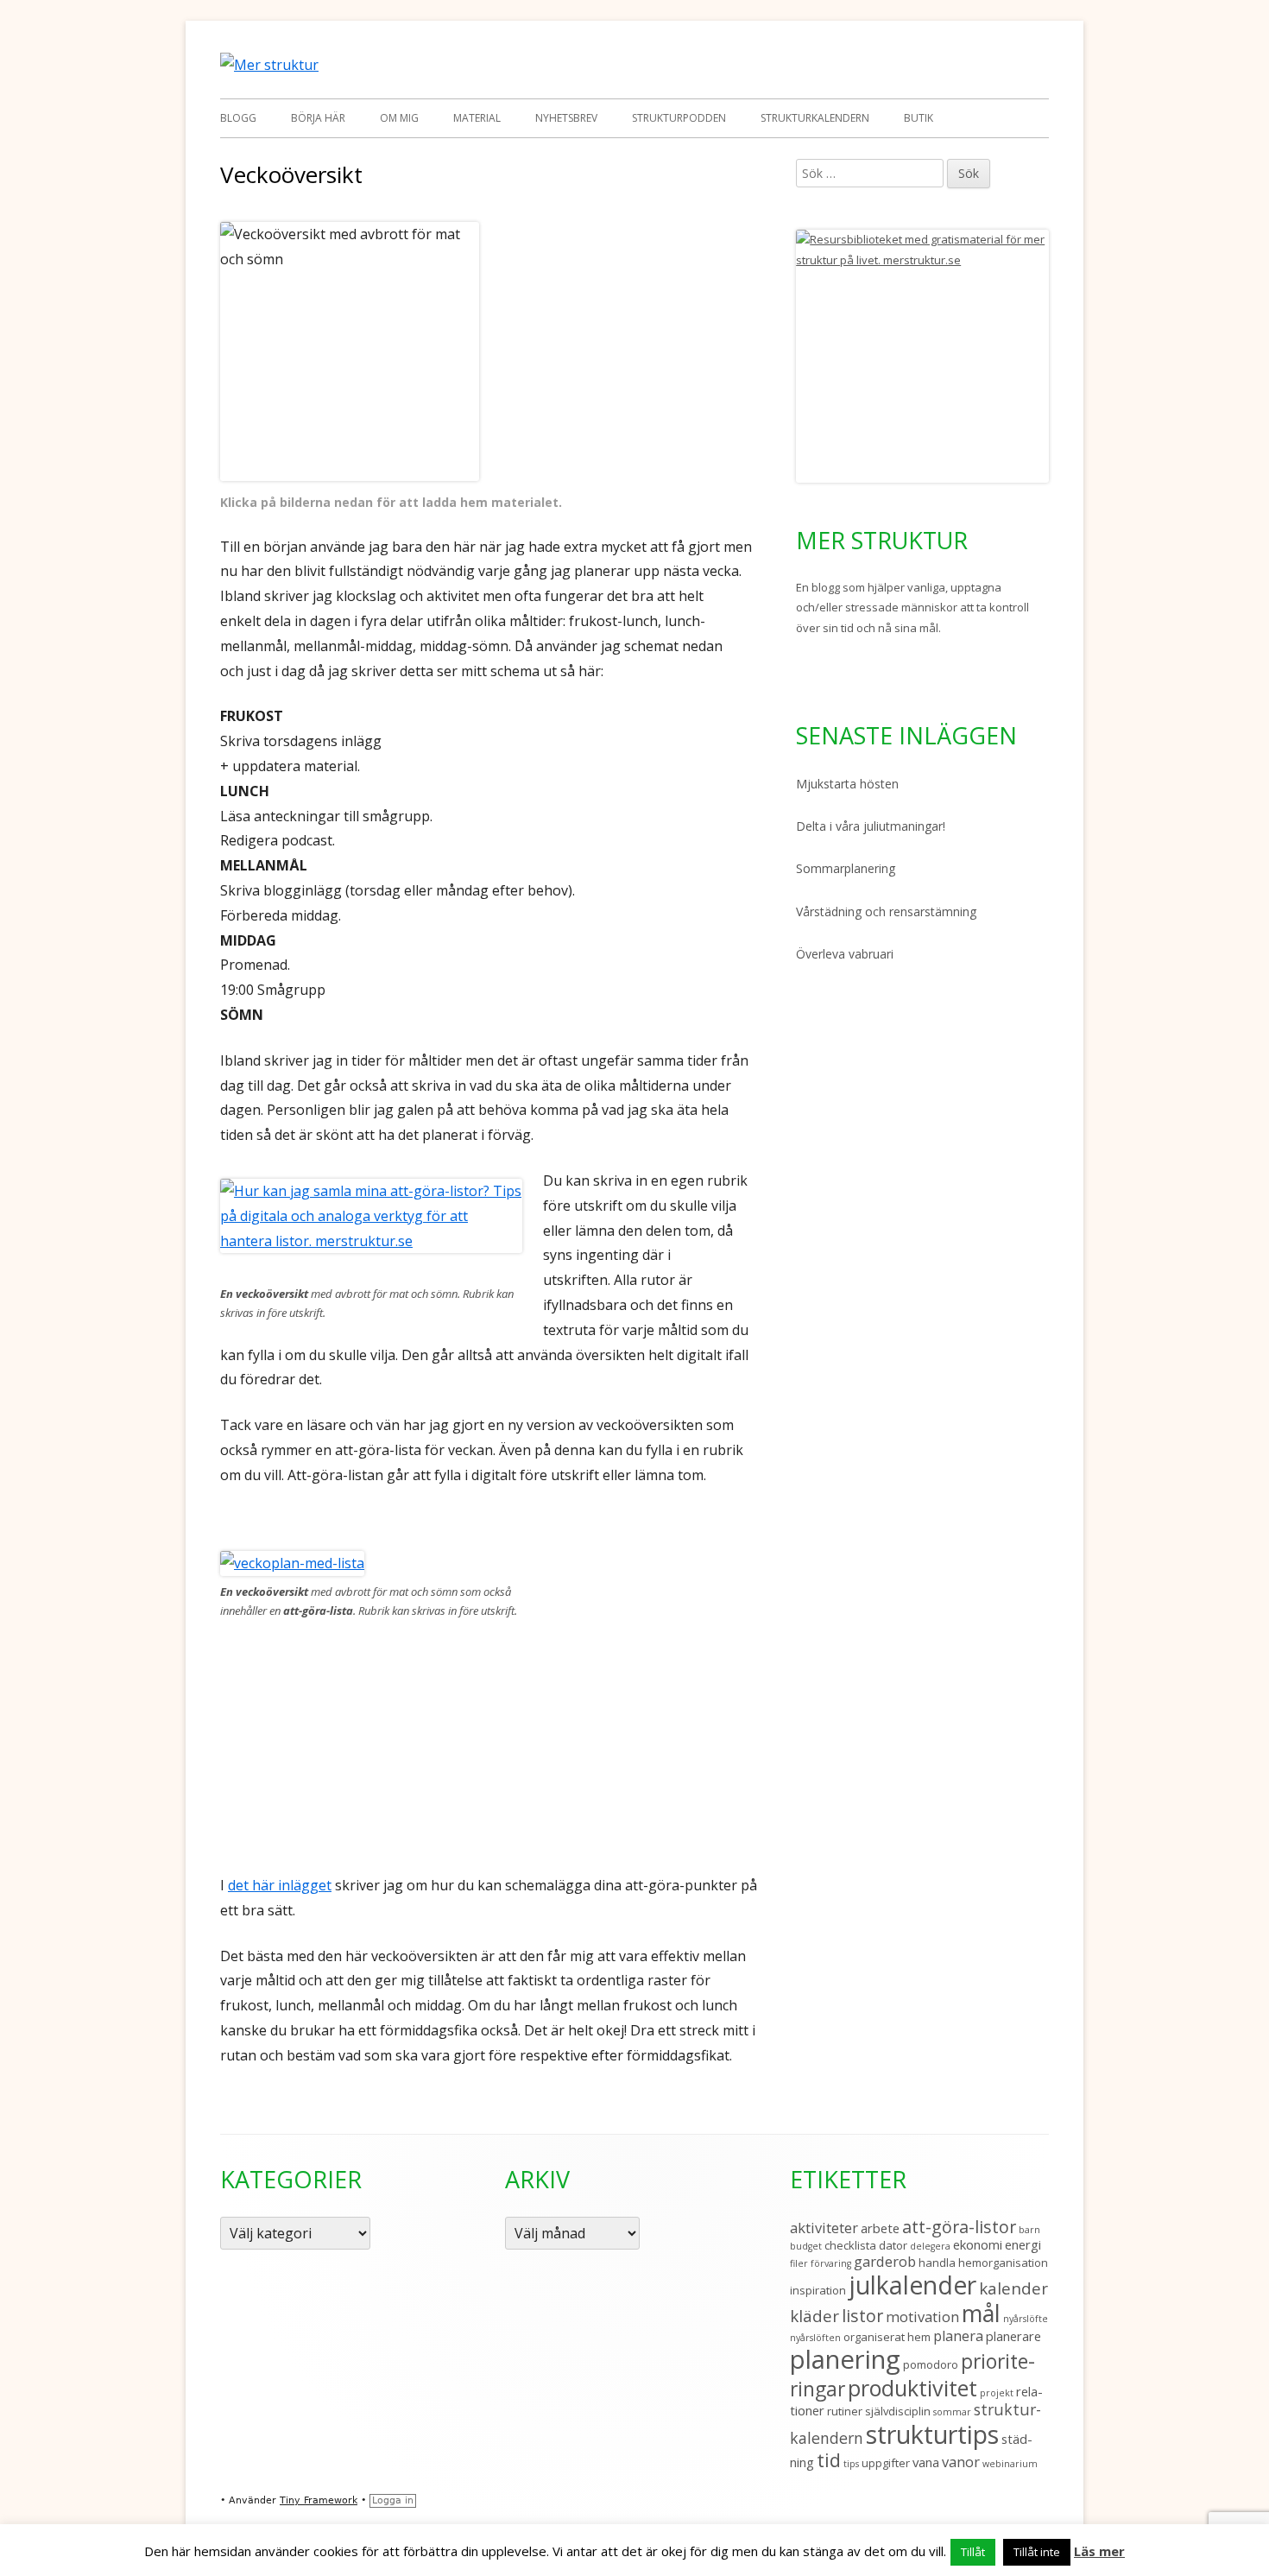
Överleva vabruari (845, 954)
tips (851, 2464)
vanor (961, 2462)
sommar (952, 2412)
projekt (997, 2393)
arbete (880, 2228)
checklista (850, 2245)
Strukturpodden (679, 118)
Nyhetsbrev (566, 118)
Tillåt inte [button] (1037, 2552)
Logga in (393, 2500)
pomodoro (931, 2364)
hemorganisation (1003, 2263)
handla (937, 2263)
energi (1023, 2244)
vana (926, 2462)
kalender (1013, 2288)
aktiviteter (824, 2228)
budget (806, 2246)
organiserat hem (887, 2337)
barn (1029, 2230)
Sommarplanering (846, 868)
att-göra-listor (959, 2227)
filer (799, 2263)
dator (893, 2245)
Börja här (318, 118)
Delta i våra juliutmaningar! (871, 826)
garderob (885, 2261)
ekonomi (978, 2244)
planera (958, 2335)
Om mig (399, 118)
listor (862, 2316)
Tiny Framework (319, 2500)
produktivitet (912, 2388)
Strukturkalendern (815, 118)
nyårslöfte (1026, 2319)
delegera (930, 2246)
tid (829, 2460)
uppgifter (886, 2463)
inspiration (818, 2290)
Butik (919, 118)
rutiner (845, 2411)
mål (981, 2313)
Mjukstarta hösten (847, 784)
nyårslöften (815, 2338)
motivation (922, 2317)
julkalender (912, 2285)
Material (477, 118)
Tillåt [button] (973, 2552)
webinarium (1010, 2464)
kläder (814, 2316)
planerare (1013, 2336)
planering (845, 2359)
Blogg (238, 118)
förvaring (831, 2263)
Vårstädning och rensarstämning (886, 911)
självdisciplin (898, 2411)
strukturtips (932, 2434)
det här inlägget (280, 1885)
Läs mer (1099, 2551)
